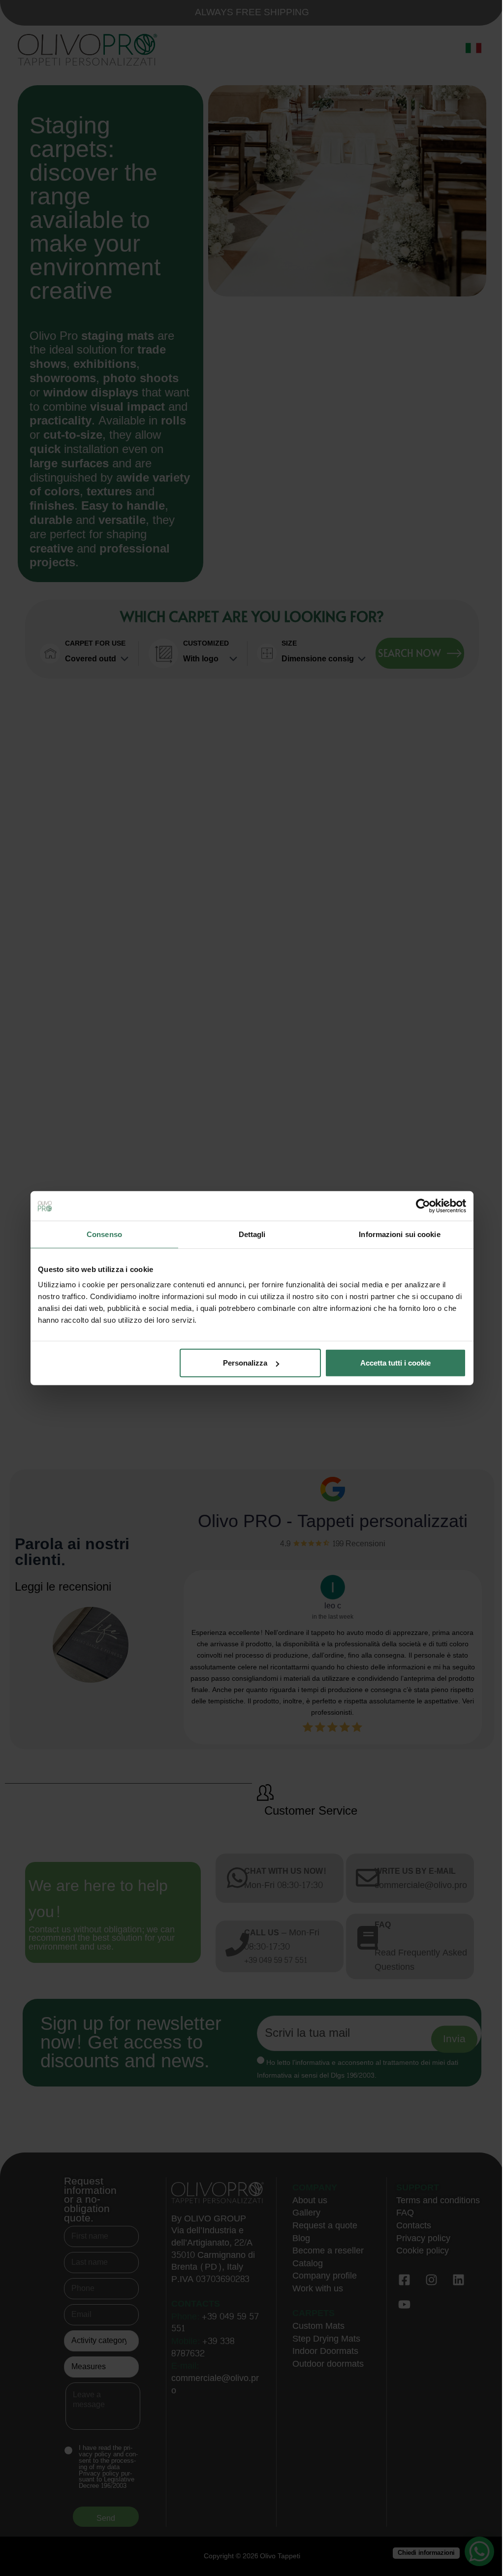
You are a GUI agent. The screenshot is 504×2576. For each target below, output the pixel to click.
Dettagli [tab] (252, 1234)
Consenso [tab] (104, 1234)
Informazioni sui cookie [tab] (399, 1234)
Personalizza (245, 1363)
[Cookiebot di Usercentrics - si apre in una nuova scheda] (423, 1206)
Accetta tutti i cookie (395, 1363)
